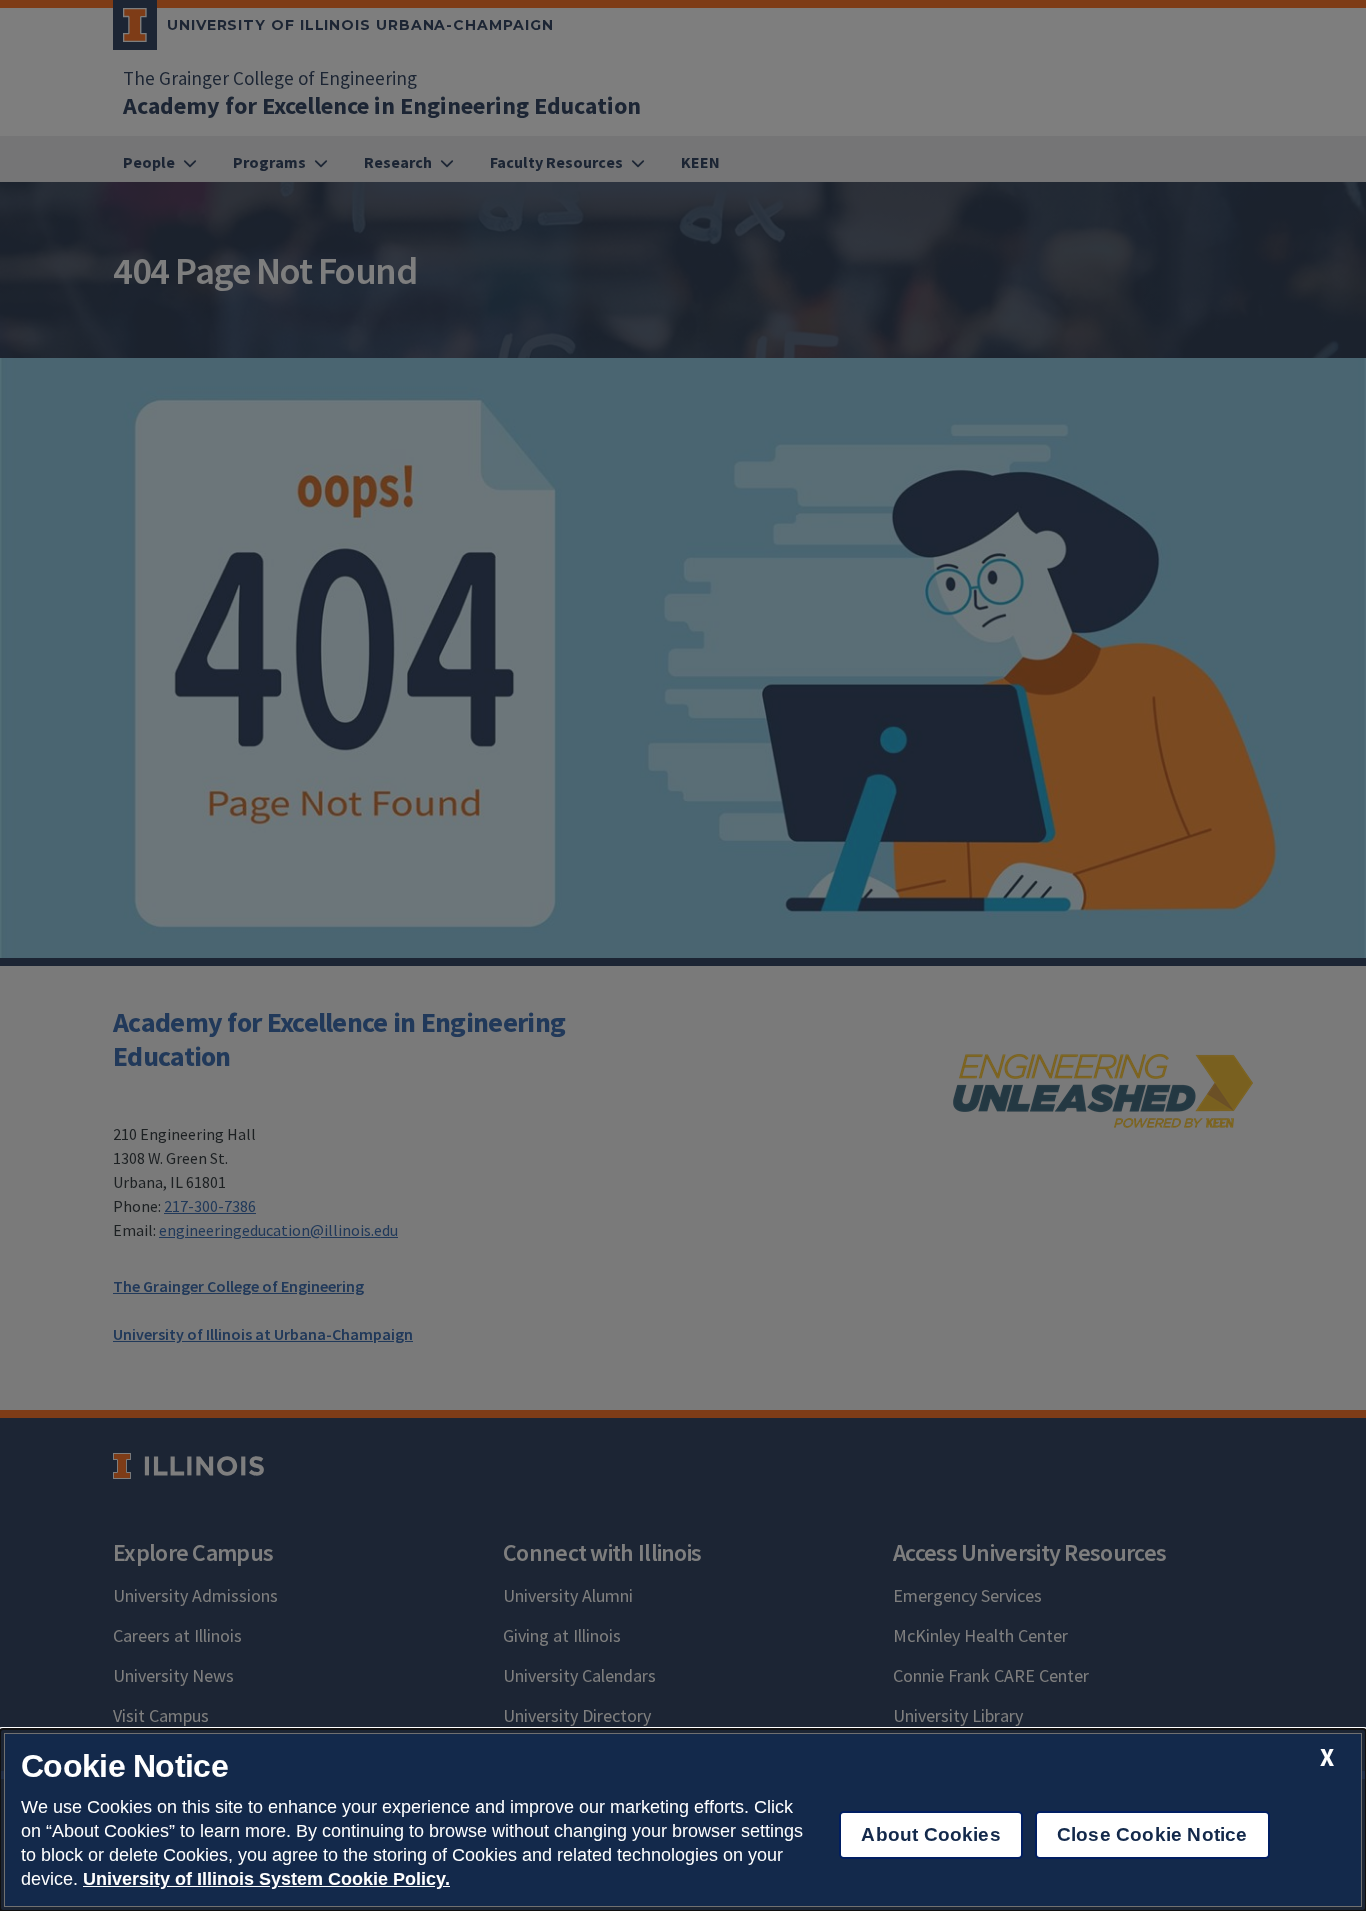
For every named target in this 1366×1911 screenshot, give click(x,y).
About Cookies (930, 1834)
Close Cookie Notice (1152, 1834)
